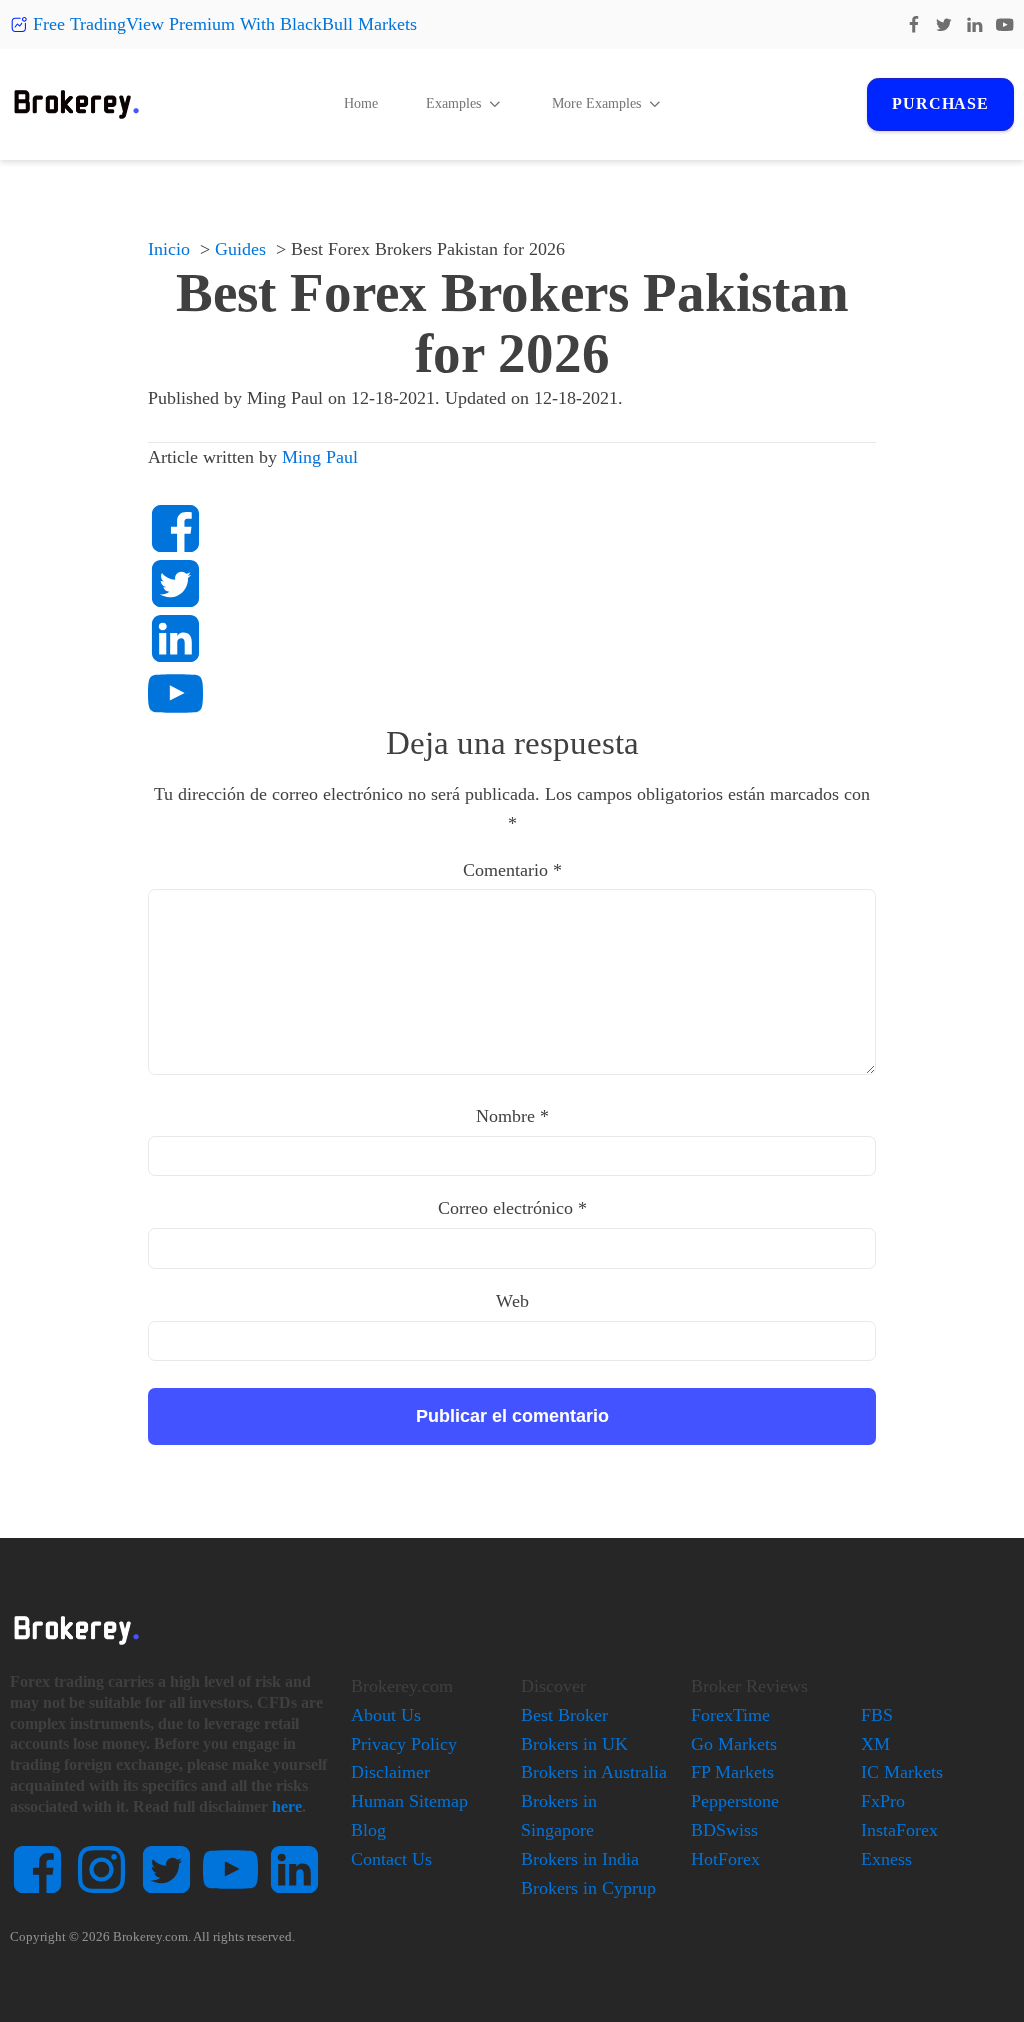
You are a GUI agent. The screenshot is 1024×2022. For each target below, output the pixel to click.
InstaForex (899, 1830)
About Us (386, 1715)
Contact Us (391, 1859)
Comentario (512, 870)
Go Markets (734, 1744)
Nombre (512, 1116)
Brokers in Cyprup (588, 1888)
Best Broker (564, 1715)
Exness (886, 1859)
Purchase (940, 103)
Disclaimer (390, 1772)
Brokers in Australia (594, 1772)
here (287, 1806)
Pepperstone (735, 1801)
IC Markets (902, 1772)
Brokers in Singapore (559, 1815)
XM (875, 1744)
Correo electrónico (512, 1208)
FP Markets (732, 1772)
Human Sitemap (409, 1801)
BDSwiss (724, 1830)
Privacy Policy (404, 1744)
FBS (877, 1715)
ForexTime (730, 1715)
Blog (368, 1830)
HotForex (725, 1859)
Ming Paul (320, 457)
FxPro (883, 1801)
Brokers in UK (574, 1744)
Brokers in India (580, 1859)
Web (512, 1301)
